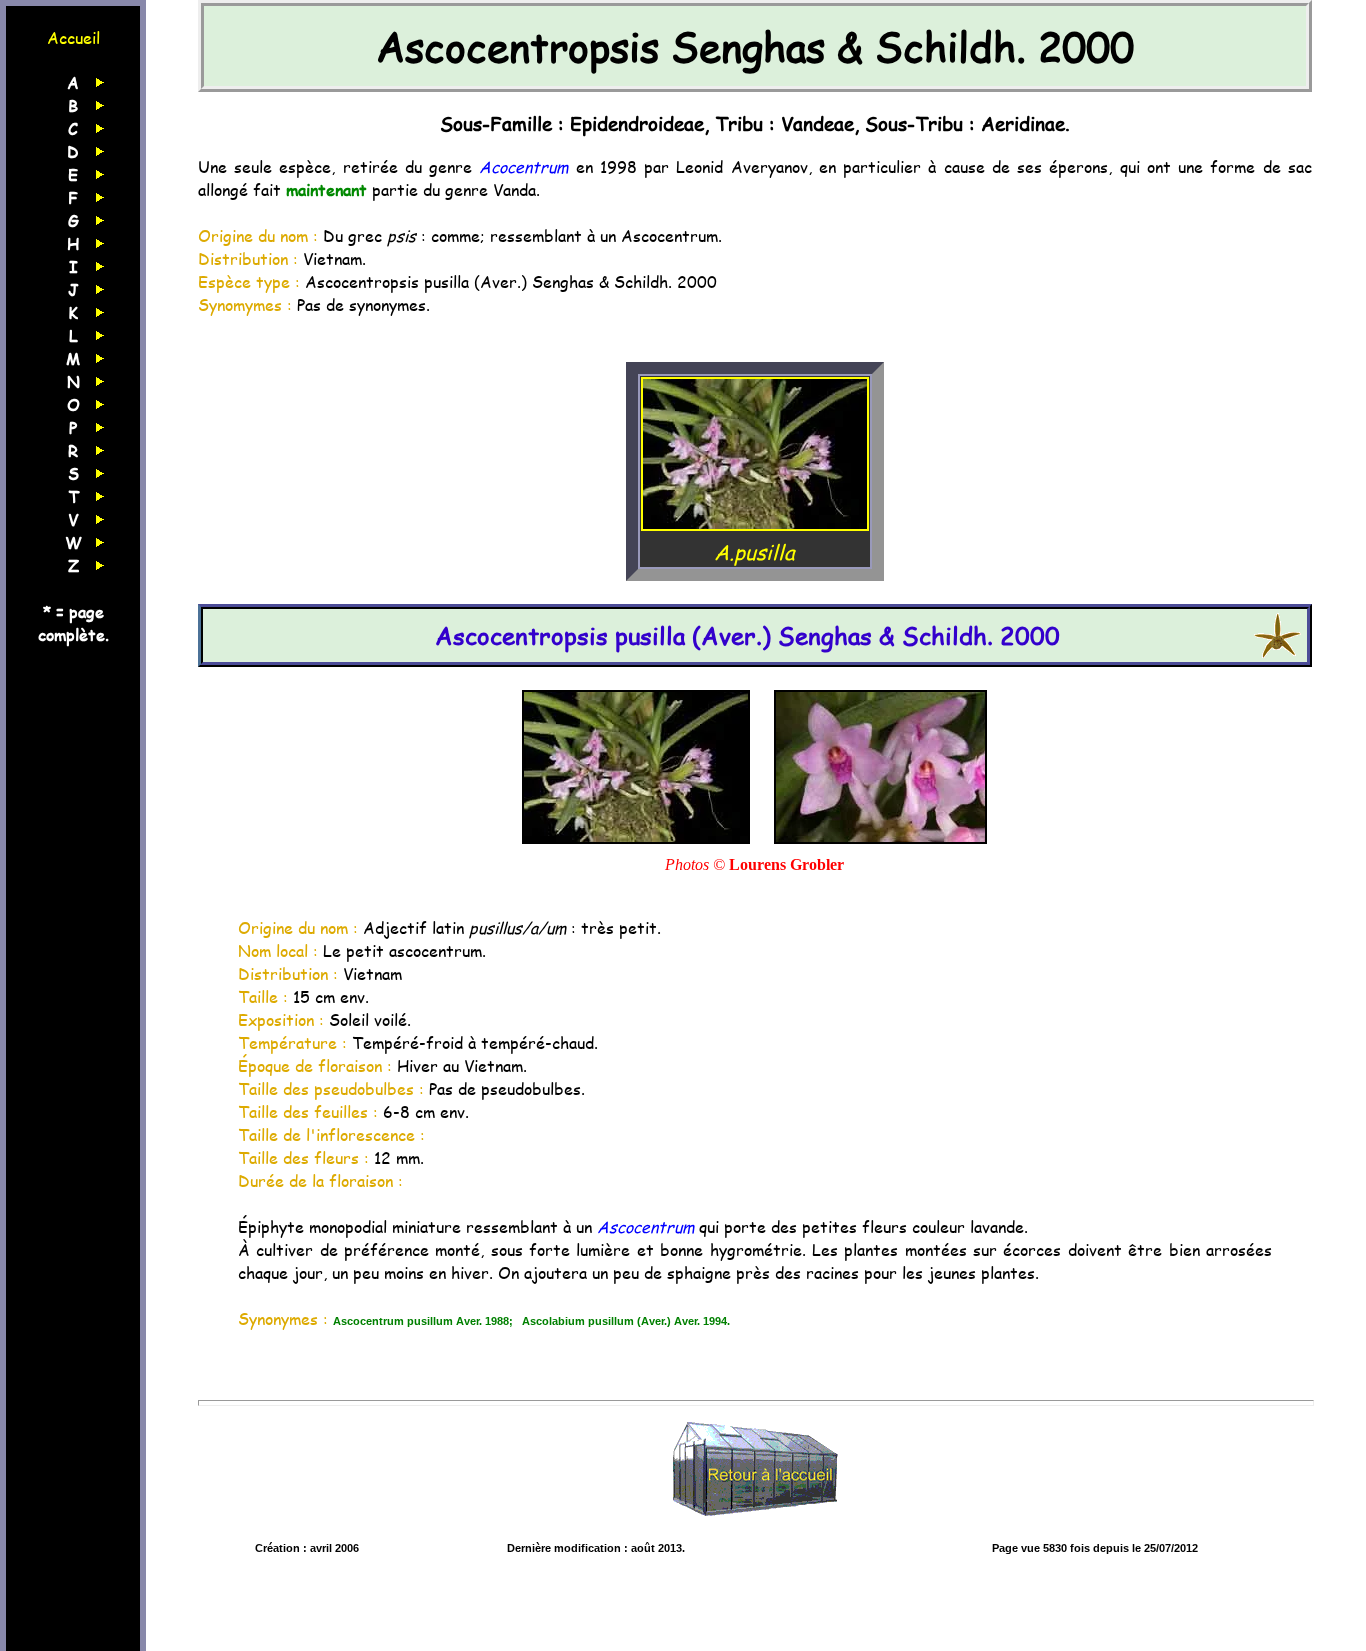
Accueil (73, 37)
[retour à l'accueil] (754, 1527)
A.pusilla (754, 551)
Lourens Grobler (786, 864)
